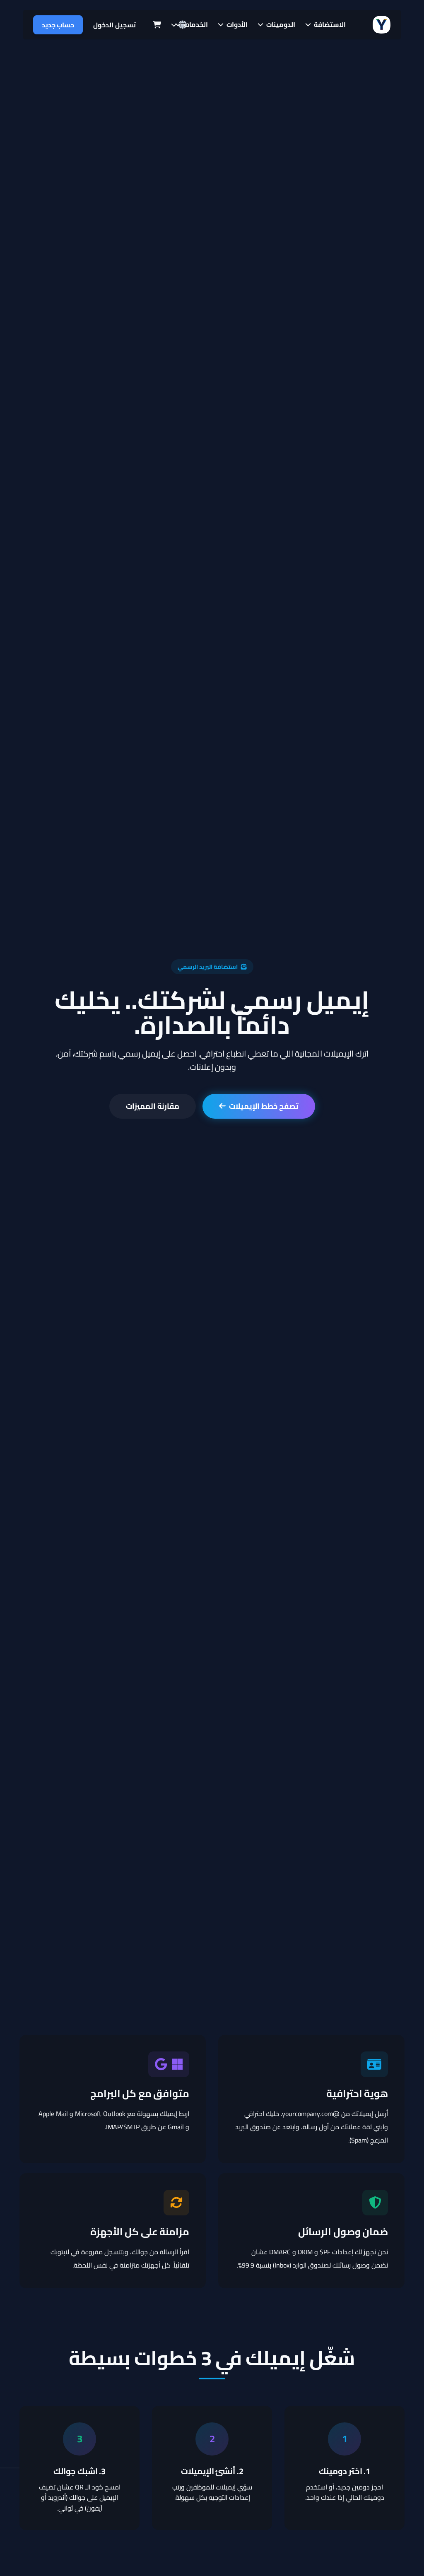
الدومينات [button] (280, 24)
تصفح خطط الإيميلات (264, 1106)
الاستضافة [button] (329, 24)
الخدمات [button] (195, 24)
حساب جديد (58, 25)
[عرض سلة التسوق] (157, 25)
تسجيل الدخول (114, 25)
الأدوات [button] (236, 24)
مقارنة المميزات (153, 1106)
